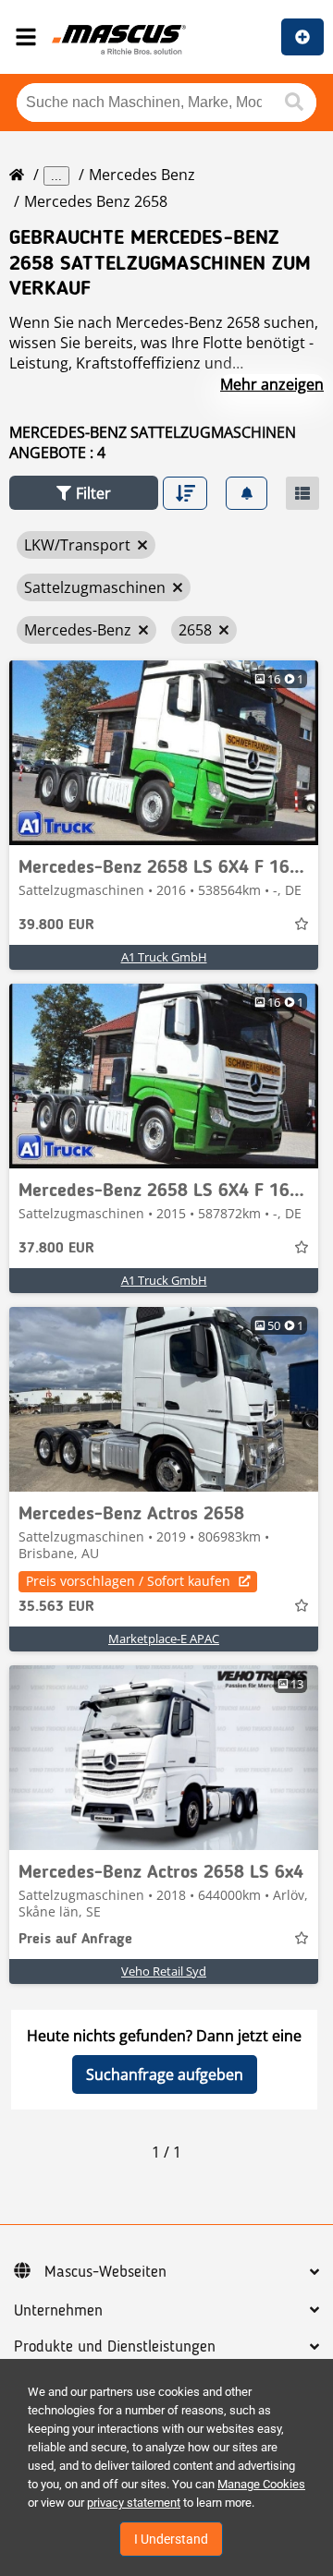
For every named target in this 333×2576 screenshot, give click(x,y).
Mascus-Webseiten (105, 2272)
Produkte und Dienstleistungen (115, 2347)
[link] (164, 753)
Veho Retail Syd (164, 1971)
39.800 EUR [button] (56, 925)
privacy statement (134, 2503)
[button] (84, 493)
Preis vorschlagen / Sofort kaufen (128, 1581)
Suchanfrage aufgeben (165, 2074)
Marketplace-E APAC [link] (164, 1639)
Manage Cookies (261, 2484)
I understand (171, 2539)
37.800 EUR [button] (56, 1249)
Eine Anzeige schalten (302, 37)
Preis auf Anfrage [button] (75, 1940)
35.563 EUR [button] (56, 1607)
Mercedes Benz (142, 175)
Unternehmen (58, 2311)
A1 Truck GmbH (164, 957)
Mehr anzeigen (272, 384)
